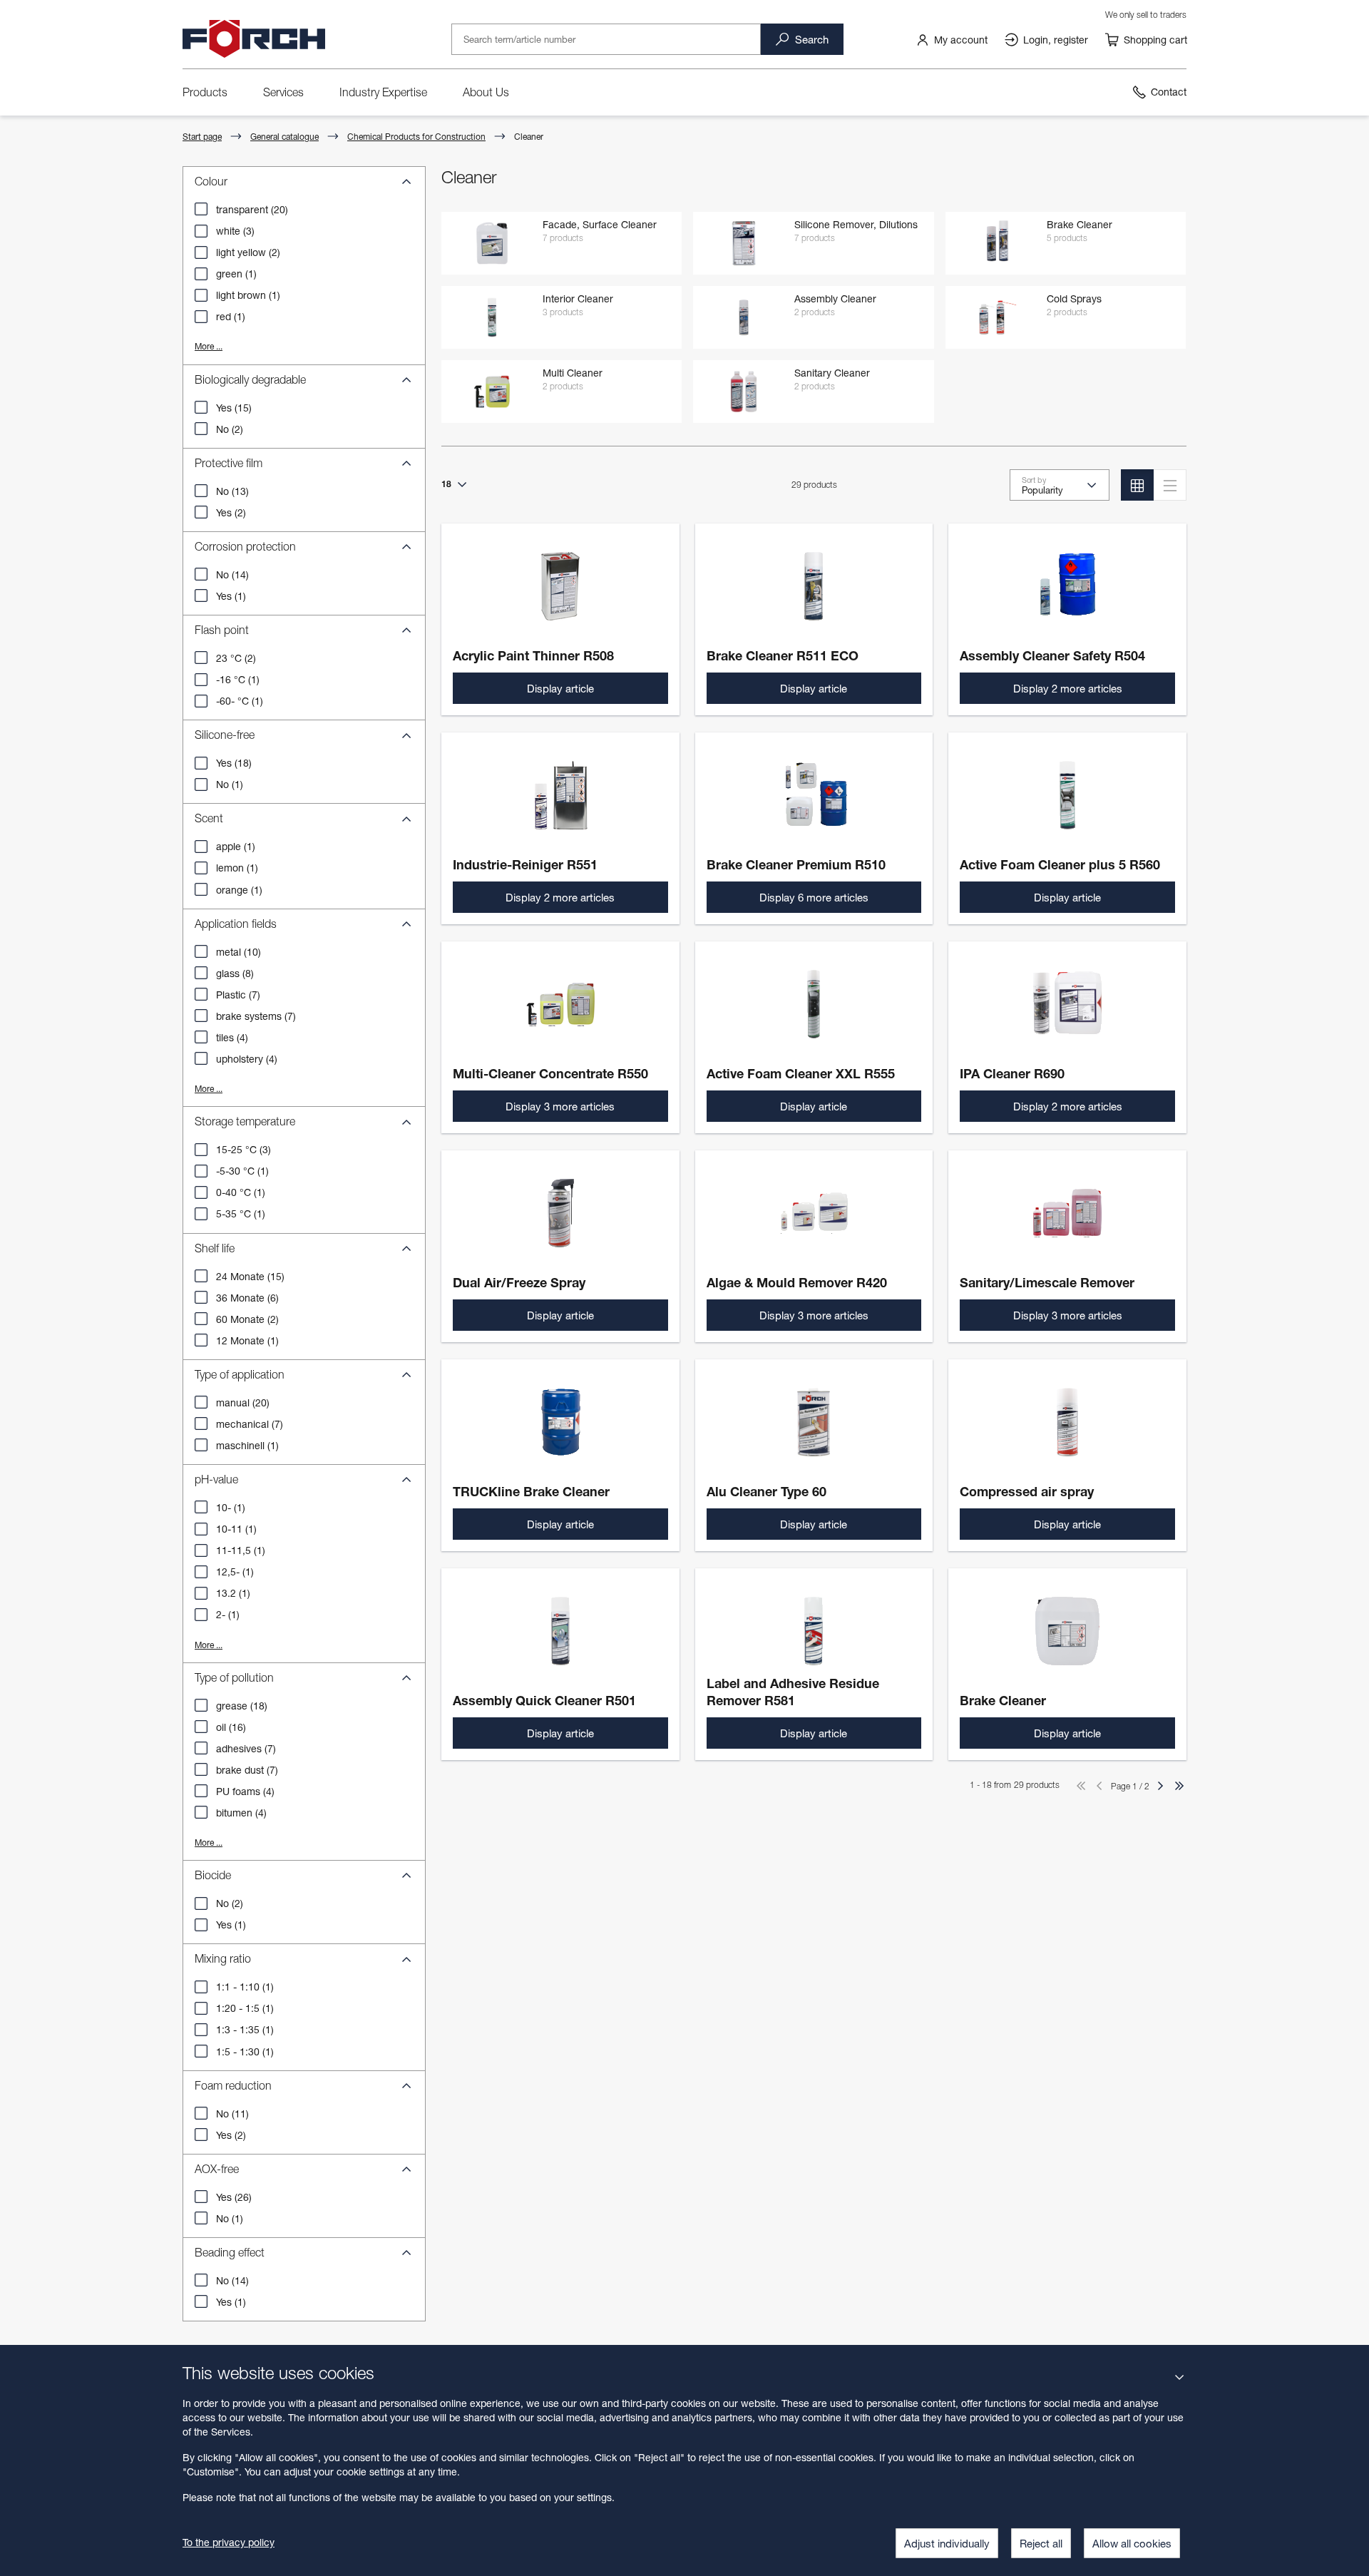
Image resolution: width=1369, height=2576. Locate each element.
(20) (252, 209)
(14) (232, 574)
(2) (248, 252)
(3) (235, 231)
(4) (232, 1037)
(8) (235, 973)
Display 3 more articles (560, 1106)
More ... (209, 346)
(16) (231, 1727)
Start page (202, 137)
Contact (1169, 92)
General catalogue (284, 137)
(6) (247, 1298)
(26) (234, 2197)
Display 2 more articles (1068, 688)
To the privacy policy (229, 2542)
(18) (234, 763)
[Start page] (254, 39)
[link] (952, 39)
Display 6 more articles (814, 897)
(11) (232, 2114)
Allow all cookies (1132, 2543)
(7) (238, 995)
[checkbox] (201, 209)
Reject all (1041, 2543)
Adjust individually (947, 2543)
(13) (232, 491)
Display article (560, 688)
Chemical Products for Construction (416, 137)
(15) (234, 408)
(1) (236, 274)
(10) (239, 952)
